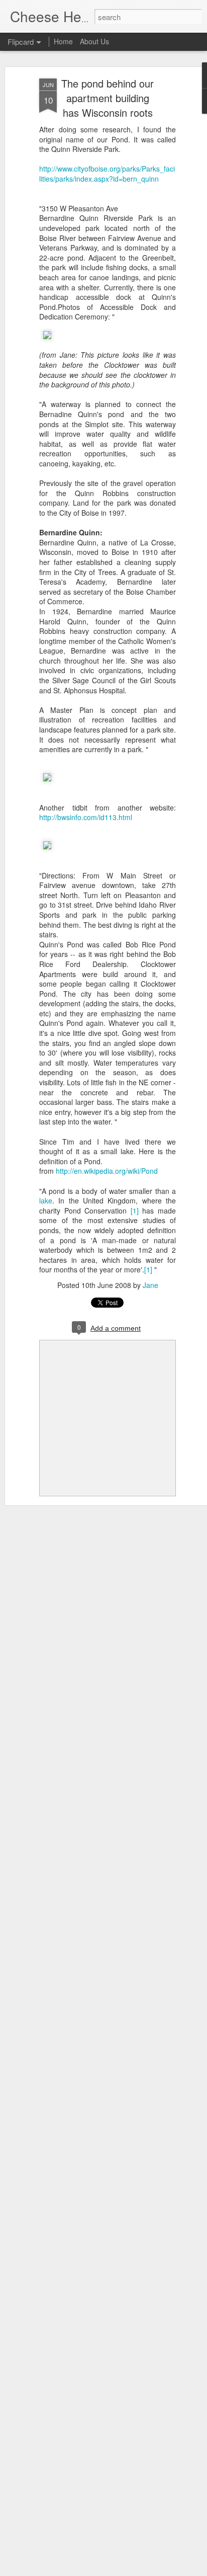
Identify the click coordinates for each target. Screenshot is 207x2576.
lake (46, 1200)
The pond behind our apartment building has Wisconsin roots (108, 98)
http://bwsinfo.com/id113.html (86, 817)
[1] (135, 1211)
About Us (94, 41)
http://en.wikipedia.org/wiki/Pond (107, 1171)
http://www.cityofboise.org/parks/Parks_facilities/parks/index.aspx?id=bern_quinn (107, 174)
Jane (150, 1285)
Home (63, 41)
